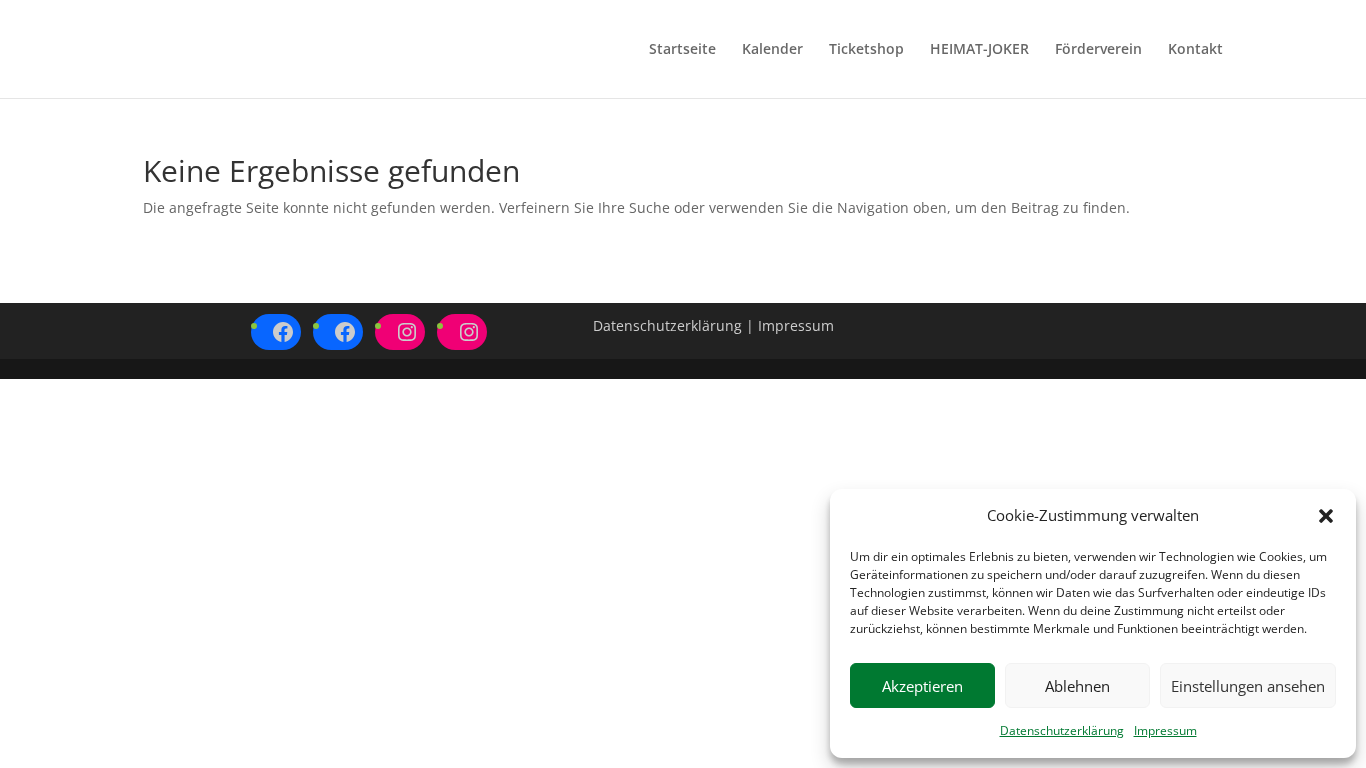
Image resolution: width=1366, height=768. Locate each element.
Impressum (1165, 730)
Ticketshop (866, 50)
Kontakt (1195, 50)
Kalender (772, 50)
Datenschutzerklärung (1062, 730)
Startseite (682, 50)
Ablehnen (1077, 686)
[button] (1326, 516)
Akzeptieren (922, 686)
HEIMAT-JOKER (979, 50)
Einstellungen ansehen (1248, 686)
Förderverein (1098, 50)
